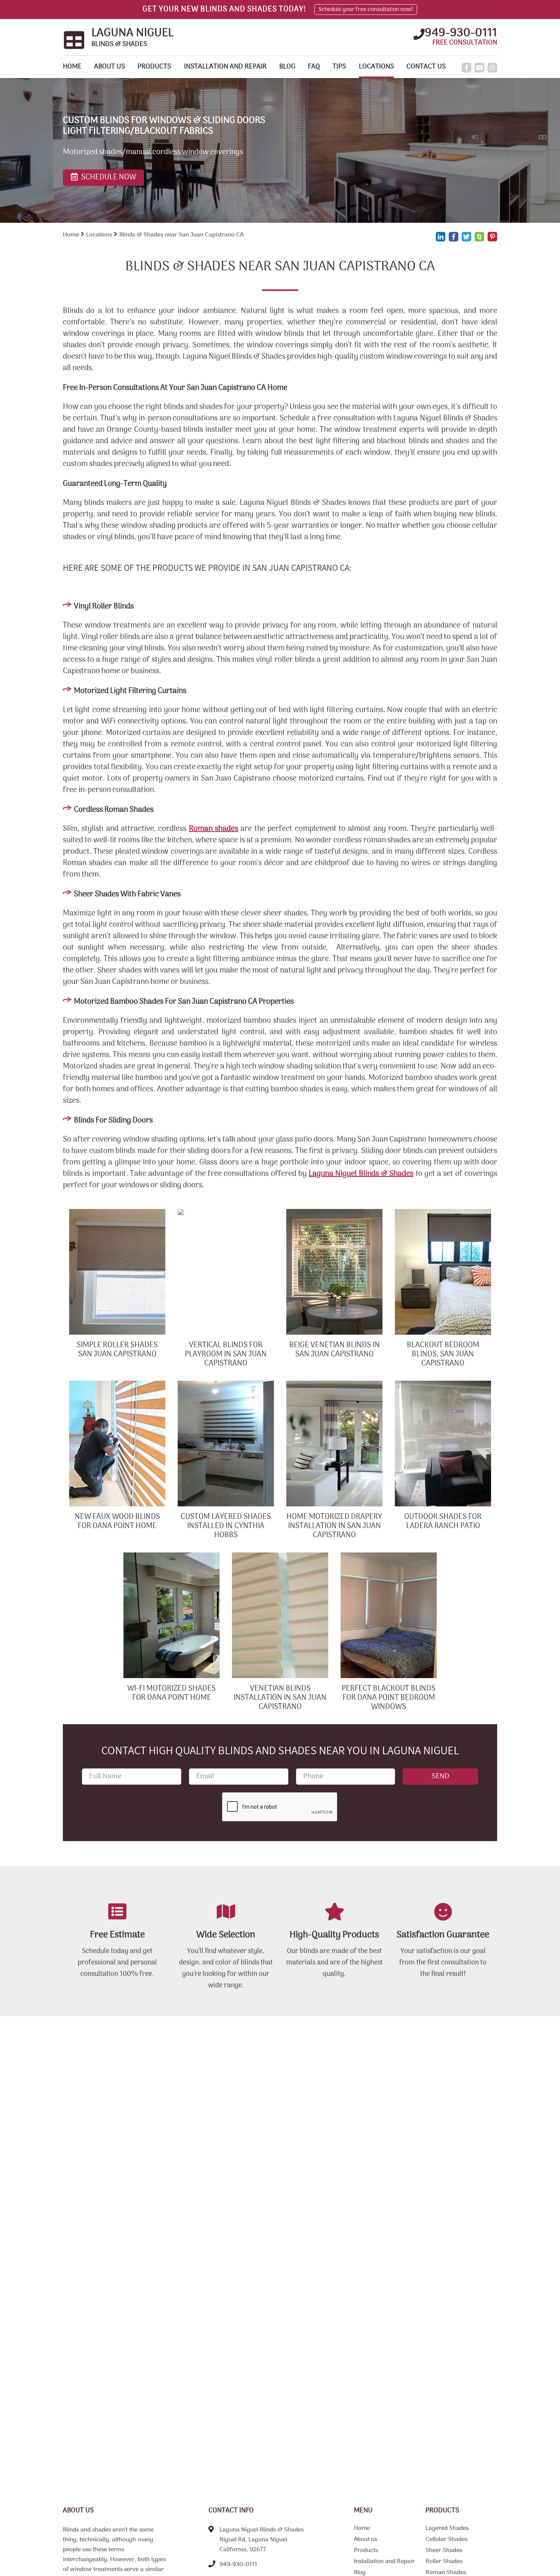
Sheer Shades (444, 2551)
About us (110, 67)
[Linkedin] (441, 237)
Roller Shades (444, 2562)
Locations (376, 67)
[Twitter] (466, 237)
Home (72, 67)
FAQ (314, 67)
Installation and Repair (225, 67)
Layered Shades (447, 2529)
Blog (287, 67)
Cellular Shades (446, 2540)
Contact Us (426, 67)
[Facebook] (466, 68)
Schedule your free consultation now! (366, 10)
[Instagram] (492, 68)
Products (154, 67)
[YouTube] (479, 68)
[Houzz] (479, 237)
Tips (339, 67)
